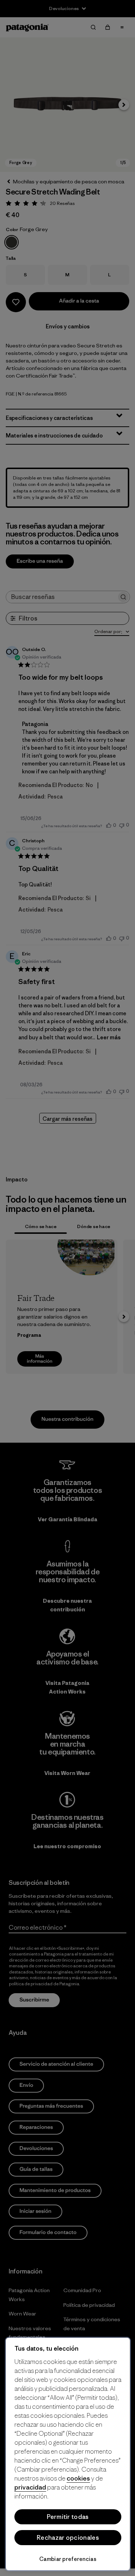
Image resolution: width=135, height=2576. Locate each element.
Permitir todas (68, 2517)
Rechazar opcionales (68, 2538)
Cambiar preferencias (68, 2559)
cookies (78, 2478)
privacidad (30, 2487)
